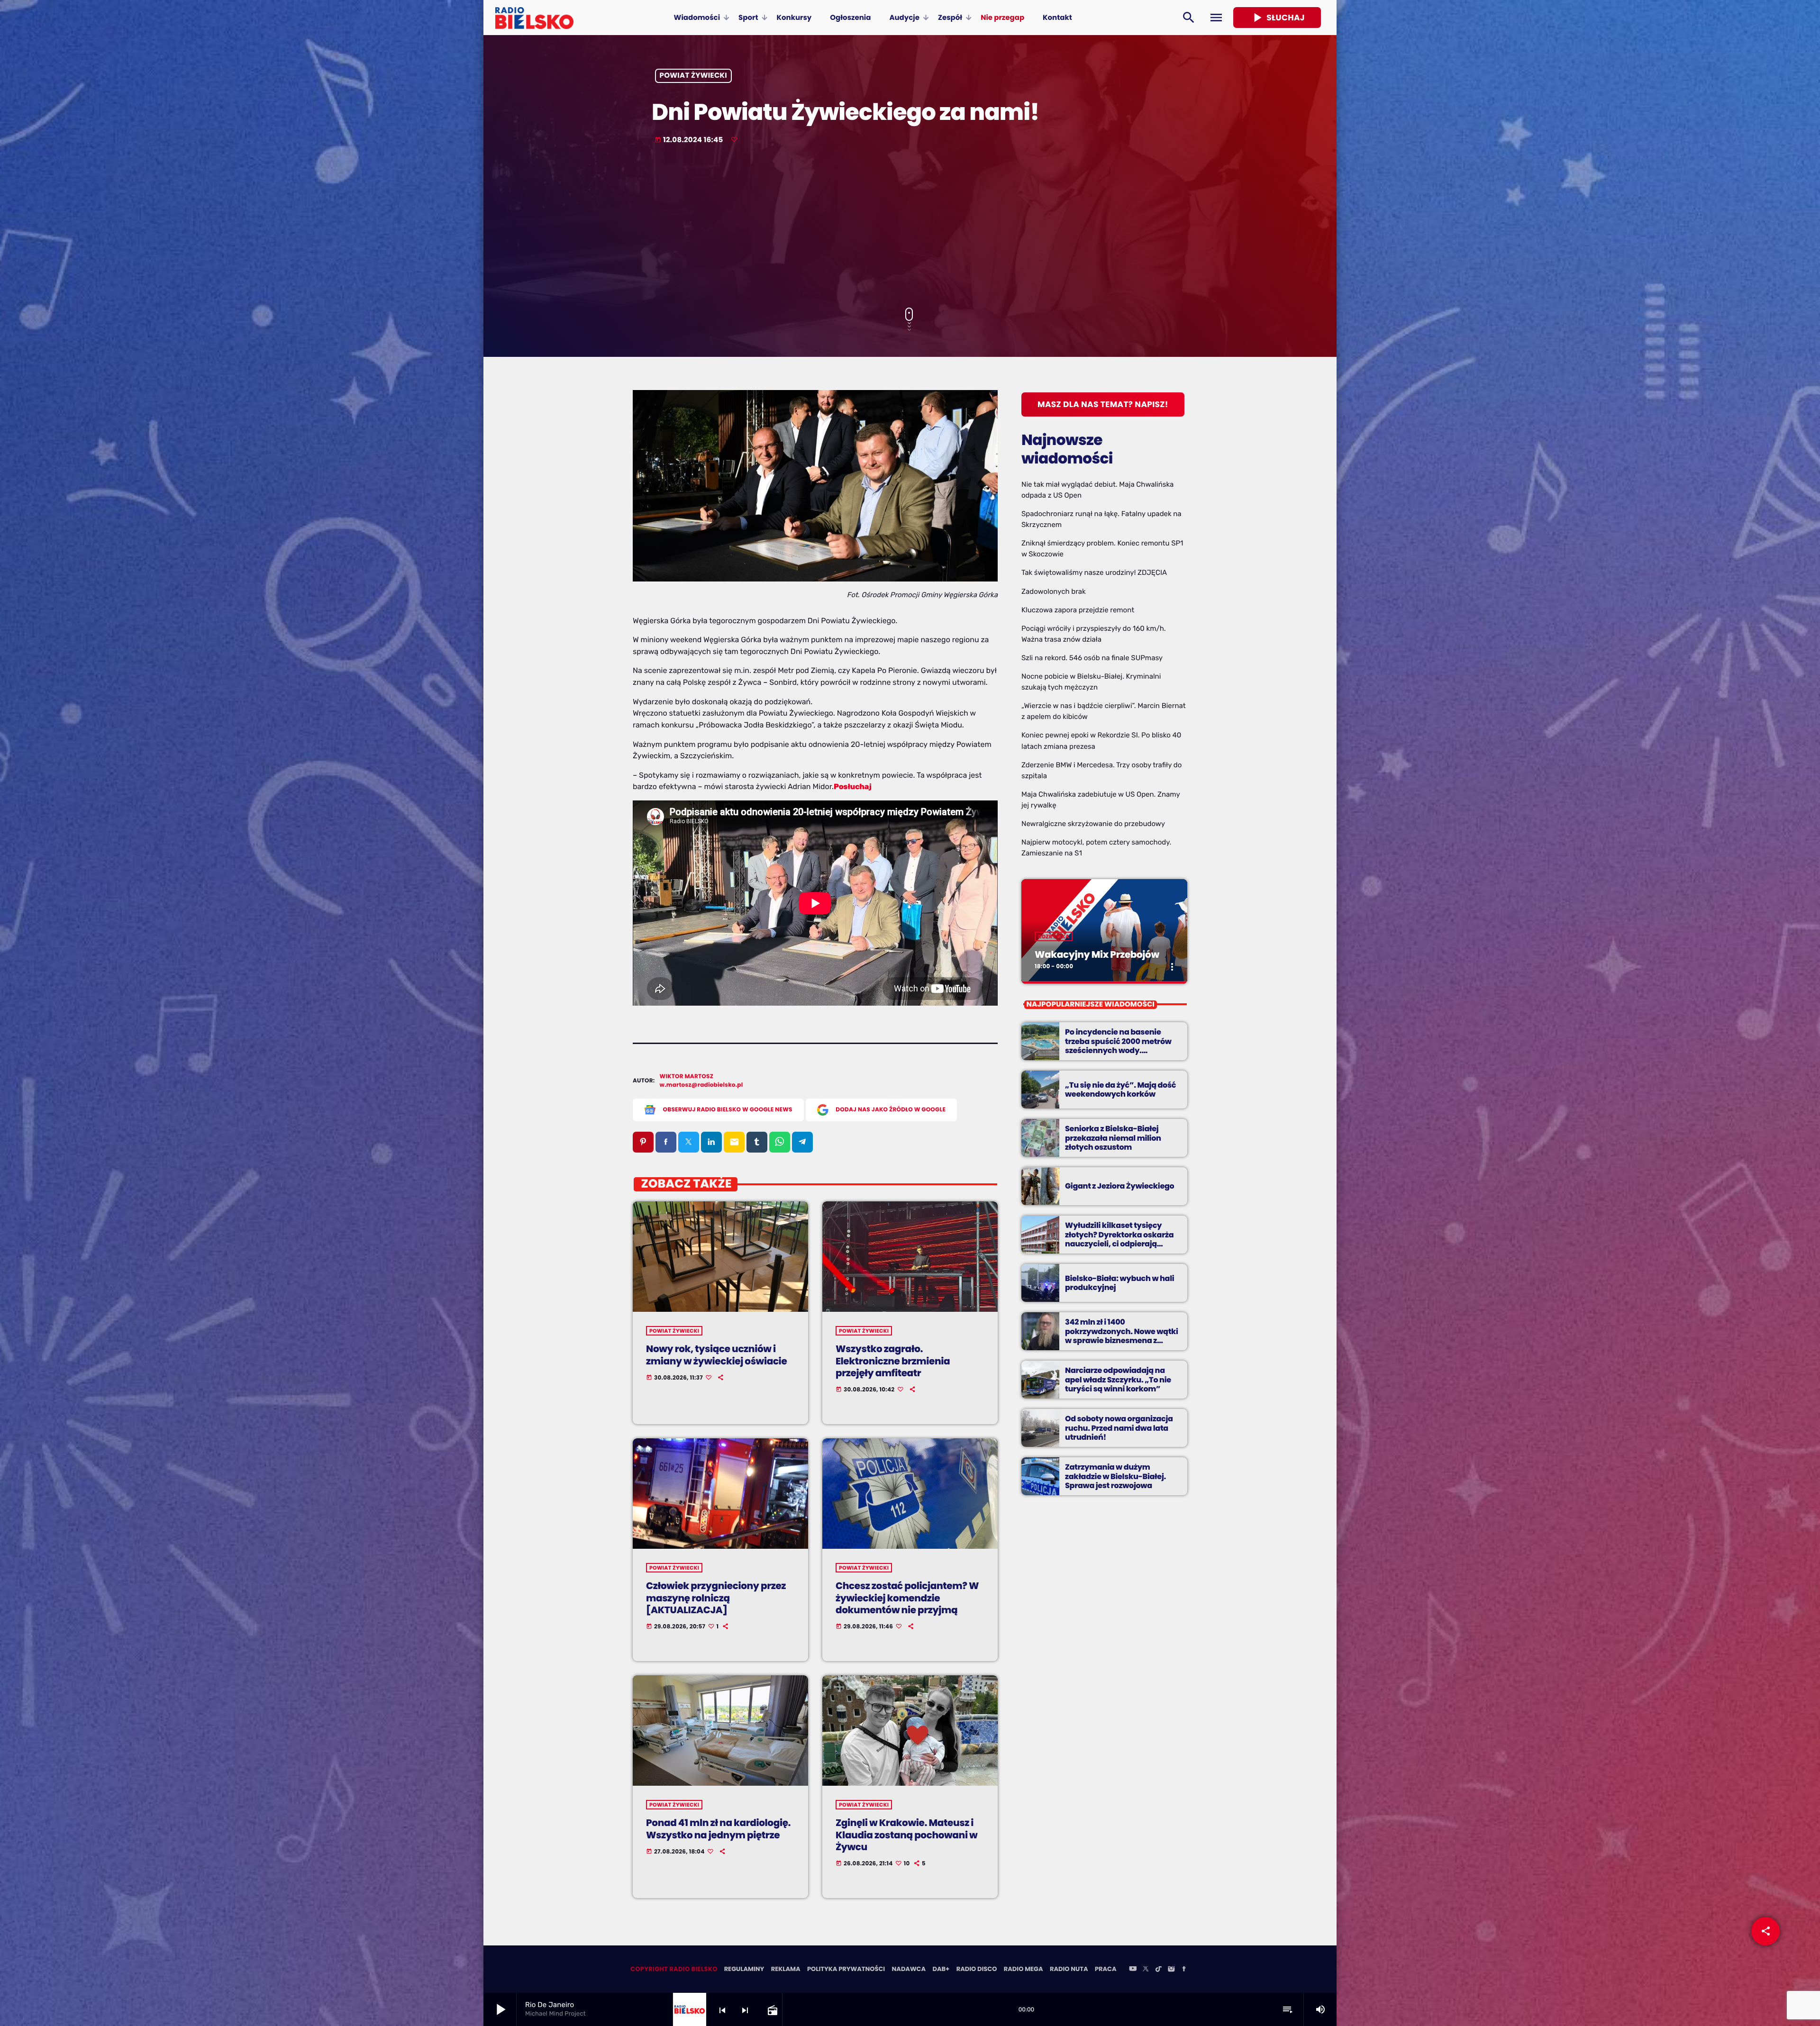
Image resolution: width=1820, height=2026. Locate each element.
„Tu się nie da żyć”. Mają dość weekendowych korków (1120, 1090)
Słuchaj (1277, 18)
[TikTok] (1158, 1970)
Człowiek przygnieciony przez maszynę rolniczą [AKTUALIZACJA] (716, 1598)
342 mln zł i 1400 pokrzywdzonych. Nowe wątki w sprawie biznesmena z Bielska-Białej (1122, 1336)
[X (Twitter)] (1146, 1970)
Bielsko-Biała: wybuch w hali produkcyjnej (1119, 1283)
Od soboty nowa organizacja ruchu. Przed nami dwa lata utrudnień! (1119, 1428)
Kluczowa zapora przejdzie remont (1078, 610)
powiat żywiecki (694, 76)
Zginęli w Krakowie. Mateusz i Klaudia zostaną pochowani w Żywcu (906, 1835)
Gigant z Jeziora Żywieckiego (1119, 1186)
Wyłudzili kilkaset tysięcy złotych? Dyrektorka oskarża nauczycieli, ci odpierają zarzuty (1119, 1239)
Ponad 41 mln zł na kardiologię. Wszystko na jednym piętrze (718, 1829)
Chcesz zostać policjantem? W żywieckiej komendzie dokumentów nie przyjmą (907, 1598)
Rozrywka (1054, 936)
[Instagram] (1171, 1970)
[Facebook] (1184, 1970)
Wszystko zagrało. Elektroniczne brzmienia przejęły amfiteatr (893, 1361)
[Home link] (534, 18)
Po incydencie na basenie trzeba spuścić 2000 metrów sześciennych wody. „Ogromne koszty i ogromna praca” (1119, 1050)
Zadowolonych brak (1054, 591)
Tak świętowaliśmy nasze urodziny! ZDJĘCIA (1094, 572)
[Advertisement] (910, 227)
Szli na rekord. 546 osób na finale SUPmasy (1092, 658)
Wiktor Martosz (687, 1077)
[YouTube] (1133, 1970)
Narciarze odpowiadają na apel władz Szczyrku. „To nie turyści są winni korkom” (1118, 1379)
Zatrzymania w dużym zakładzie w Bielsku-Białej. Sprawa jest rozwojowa (1115, 1476)
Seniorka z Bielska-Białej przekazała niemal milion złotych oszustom (1113, 1138)
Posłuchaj (853, 786)
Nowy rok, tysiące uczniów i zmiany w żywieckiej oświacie (716, 1355)
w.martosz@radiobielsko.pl (701, 1085)
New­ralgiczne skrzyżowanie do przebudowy (1093, 824)
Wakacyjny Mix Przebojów (1097, 954)
